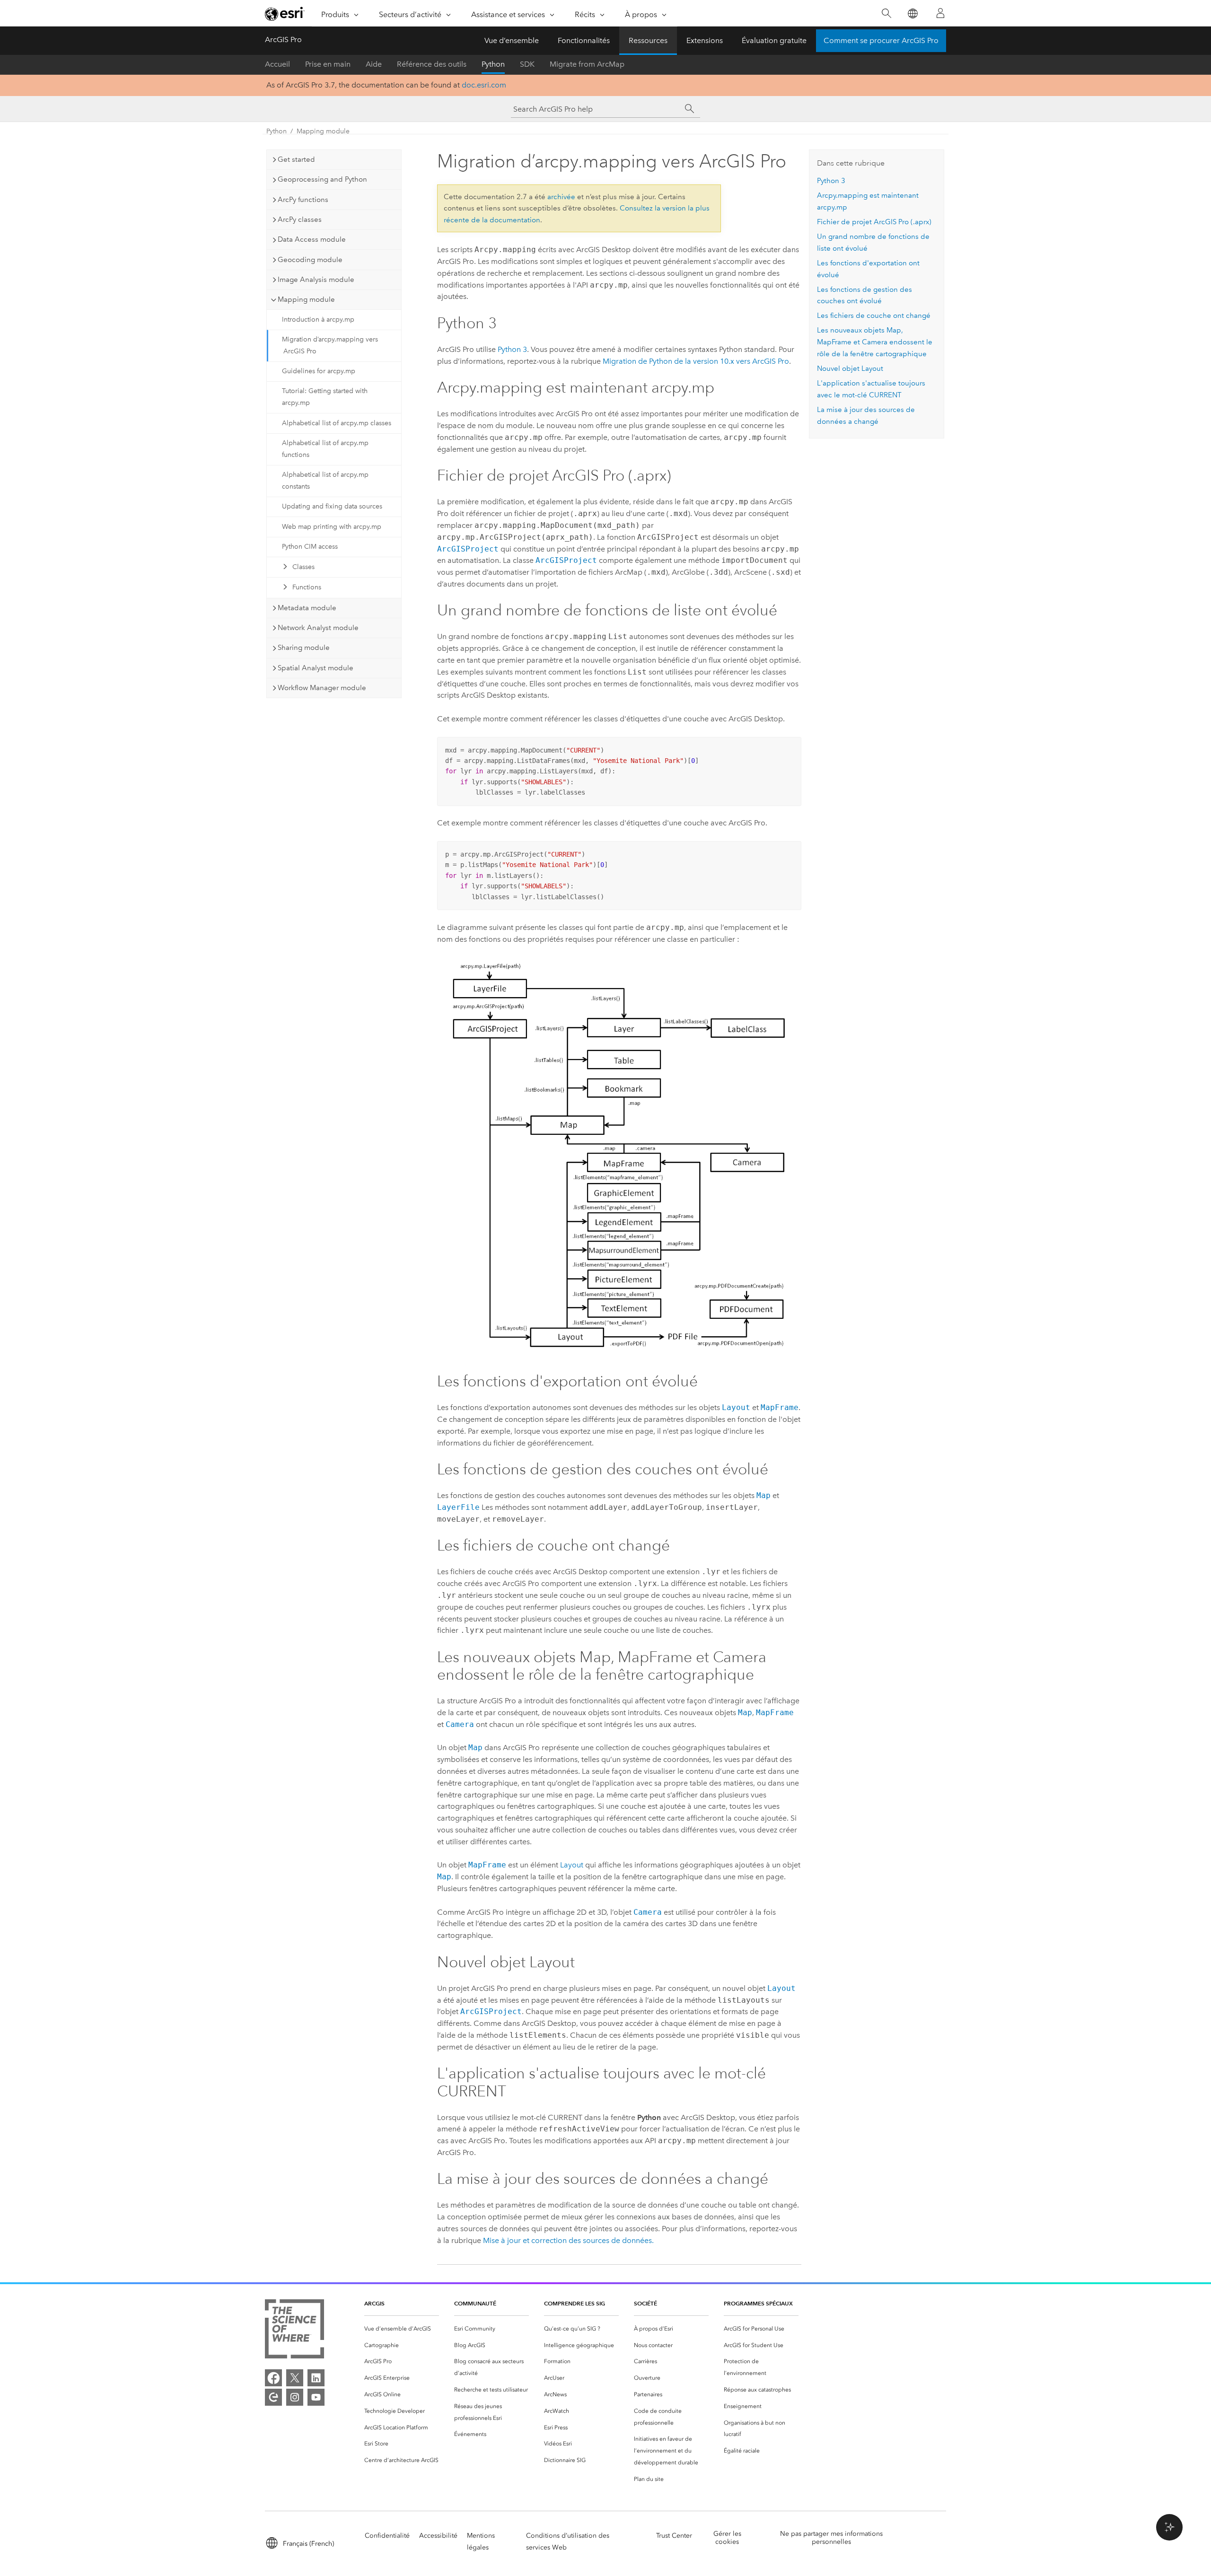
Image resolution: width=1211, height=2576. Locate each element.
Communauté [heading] (475, 2303)
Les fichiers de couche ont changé (874, 315)
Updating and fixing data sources (332, 506)
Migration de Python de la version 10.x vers (696, 361)
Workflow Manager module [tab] (322, 688)
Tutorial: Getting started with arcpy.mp (325, 397)
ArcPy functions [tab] (303, 200)
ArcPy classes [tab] (300, 219)
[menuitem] (402, 2329)
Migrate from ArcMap (587, 64)
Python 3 (512, 349)
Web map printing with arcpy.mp (332, 527)
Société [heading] (645, 2303)
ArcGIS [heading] (374, 2303)
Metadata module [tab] (307, 608)
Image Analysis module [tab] (316, 280)
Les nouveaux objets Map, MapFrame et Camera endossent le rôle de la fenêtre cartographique (875, 342)
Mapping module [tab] (306, 299)
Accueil (277, 64)
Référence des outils (432, 64)
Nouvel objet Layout (850, 368)
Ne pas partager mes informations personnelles (831, 2538)
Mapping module (323, 131)
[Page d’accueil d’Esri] (285, 14)
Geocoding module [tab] (310, 260)
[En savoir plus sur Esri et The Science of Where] (294, 2331)
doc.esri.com (484, 85)
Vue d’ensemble (512, 40)
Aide (374, 64)
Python (493, 64)
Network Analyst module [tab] (318, 628)
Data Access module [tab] (312, 239)
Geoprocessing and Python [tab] (322, 179)
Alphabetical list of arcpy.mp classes (337, 423)
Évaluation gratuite (774, 40)
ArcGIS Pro (283, 39)
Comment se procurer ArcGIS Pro (881, 40)
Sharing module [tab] (304, 648)
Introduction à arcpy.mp (318, 320)
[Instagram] (295, 2397)
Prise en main (328, 64)
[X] (295, 2378)
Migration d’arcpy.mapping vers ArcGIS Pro (330, 345)
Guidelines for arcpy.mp (319, 371)
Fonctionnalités (584, 40)
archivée (561, 197)
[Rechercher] (886, 13)
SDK (527, 64)
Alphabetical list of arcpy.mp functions (325, 449)
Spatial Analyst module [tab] (316, 668)
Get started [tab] (296, 159)
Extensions (705, 40)
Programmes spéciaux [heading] (758, 2303)
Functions (307, 587)
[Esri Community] (273, 2397)
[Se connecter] (940, 13)
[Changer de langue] (912, 13)
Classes (303, 567)
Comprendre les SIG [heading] (575, 2303)
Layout (572, 1865)
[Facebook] (273, 2378)
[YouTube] (316, 2397)
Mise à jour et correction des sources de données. (568, 2240)
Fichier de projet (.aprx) (874, 222)
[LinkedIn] (316, 2378)
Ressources (648, 40)
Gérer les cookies (727, 2538)
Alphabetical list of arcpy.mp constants (325, 481)
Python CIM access (310, 547)
